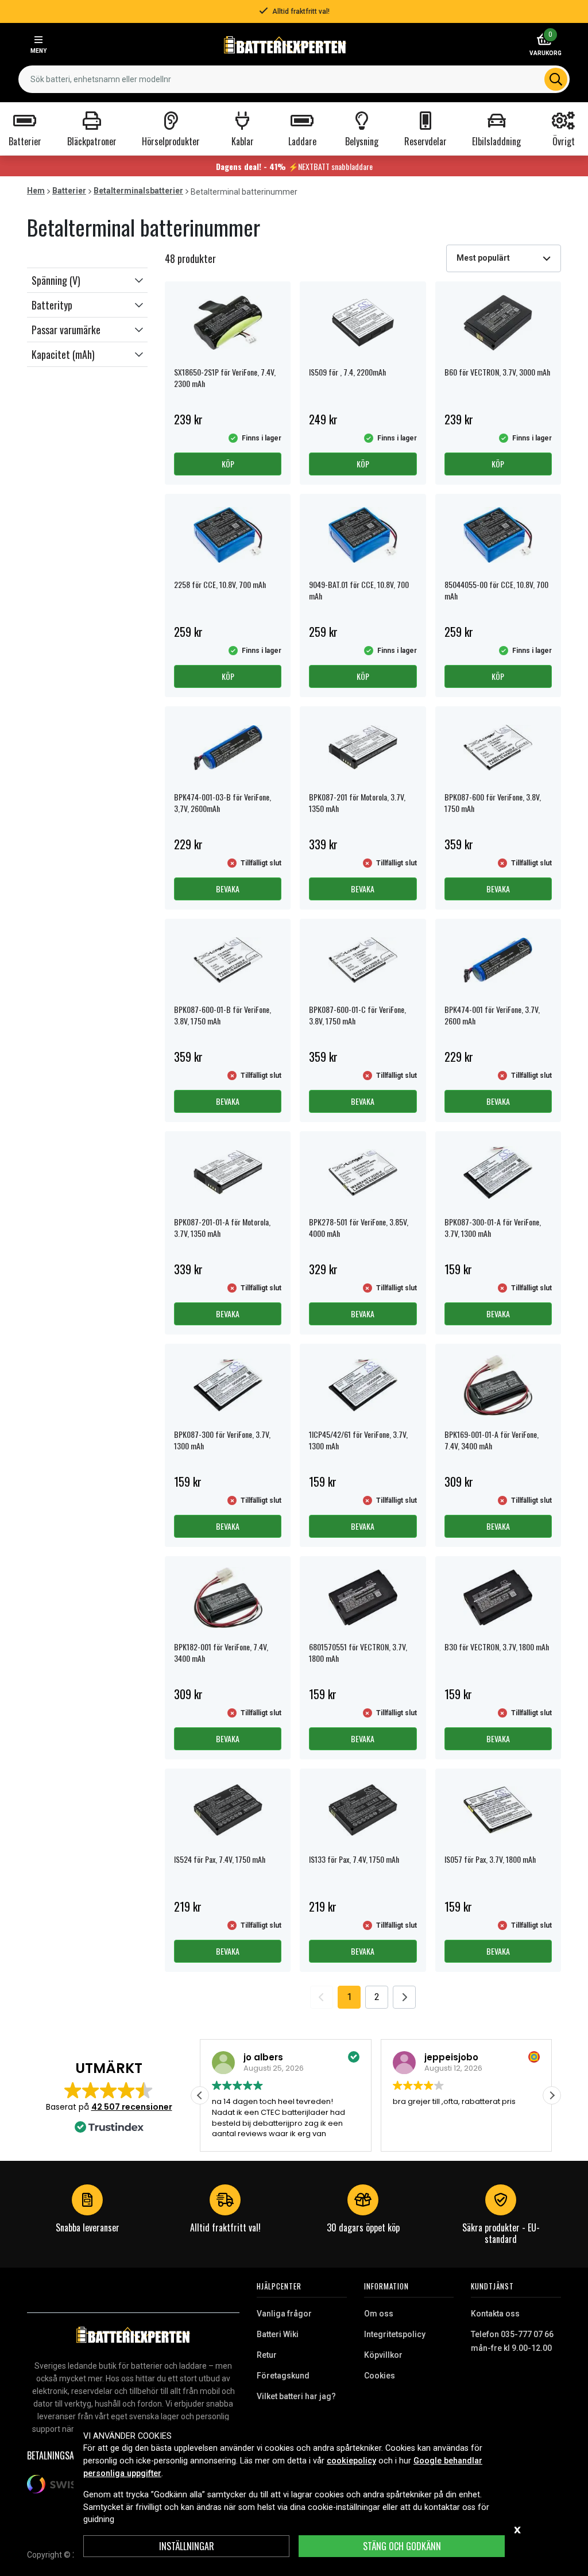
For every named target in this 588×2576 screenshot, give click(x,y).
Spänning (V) (56, 280)
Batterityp (52, 305)
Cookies (380, 2376)
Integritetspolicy (395, 2334)
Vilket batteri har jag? (296, 2396)
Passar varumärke (66, 330)
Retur (267, 2355)
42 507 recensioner (132, 2107)
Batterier (69, 191)
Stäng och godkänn (402, 2546)
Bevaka (228, 889)
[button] (87, 280)
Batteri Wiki (278, 2334)
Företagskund (283, 2376)
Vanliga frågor (284, 2314)
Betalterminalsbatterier (138, 191)
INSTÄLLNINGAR (187, 2546)
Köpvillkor (383, 2355)
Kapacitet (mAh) (63, 354)
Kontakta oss (495, 2314)
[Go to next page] (404, 1997)
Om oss (379, 2314)
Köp (228, 464)
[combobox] (294, 79)
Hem (36, 191)
